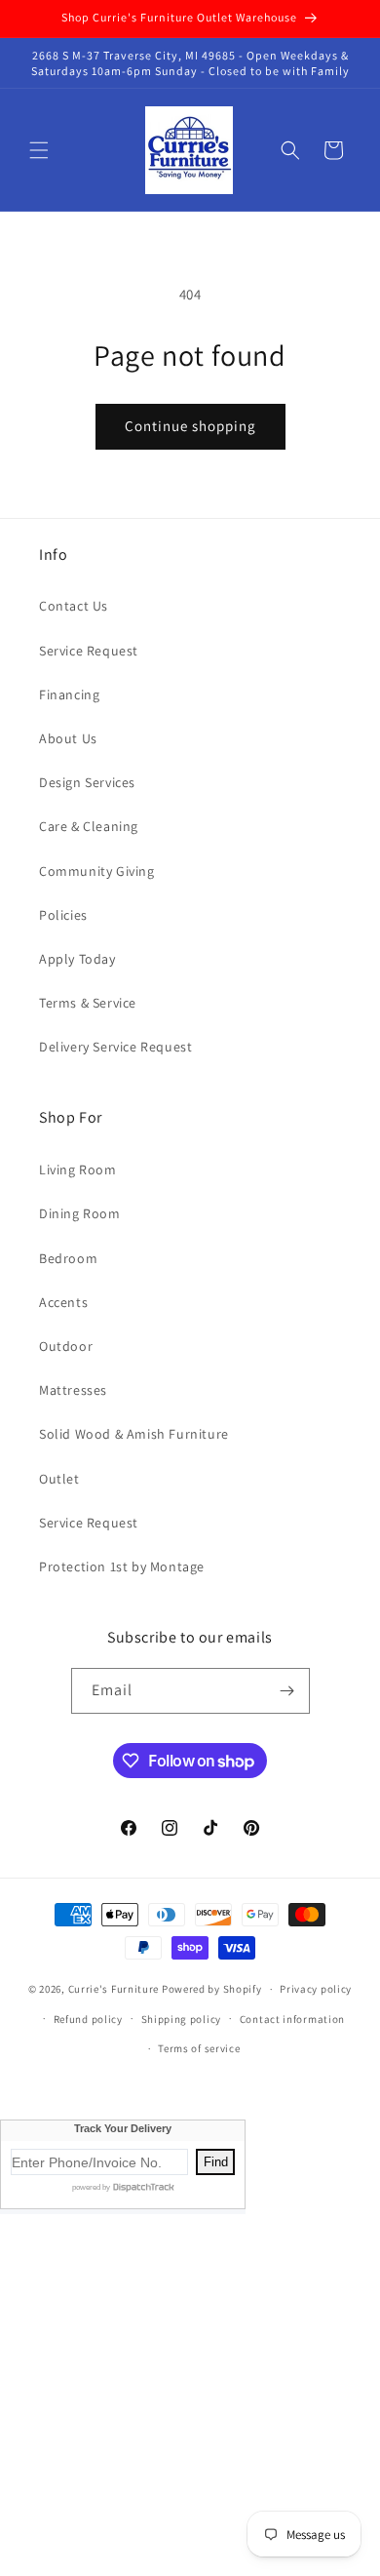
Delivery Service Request (115, 1047)
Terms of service (199, 2048)
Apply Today (77, 959)
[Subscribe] (287, 1691)
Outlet (59, 1479)
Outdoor (66, 1346)
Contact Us (74, 606)
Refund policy (88, 2019)
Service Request (89, 651)
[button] (39, 150)
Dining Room (80, 1213)
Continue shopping (190, 426)
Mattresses (73, 1390)
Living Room (78, 1169)
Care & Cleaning (89, 826)
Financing (69, 694)
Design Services (87, 782)
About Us (68, 738)
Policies (63, 915)
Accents (63, 1302)
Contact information (292, 2019)
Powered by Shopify (212, 1989)
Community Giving (97, 871)
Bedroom (68, 1258)
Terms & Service (88, 1003)
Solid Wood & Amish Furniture (134, 1434)
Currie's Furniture (114, 1989)
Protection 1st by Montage (122, 1566)
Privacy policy (316, 1989)
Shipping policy (182, 2019)
